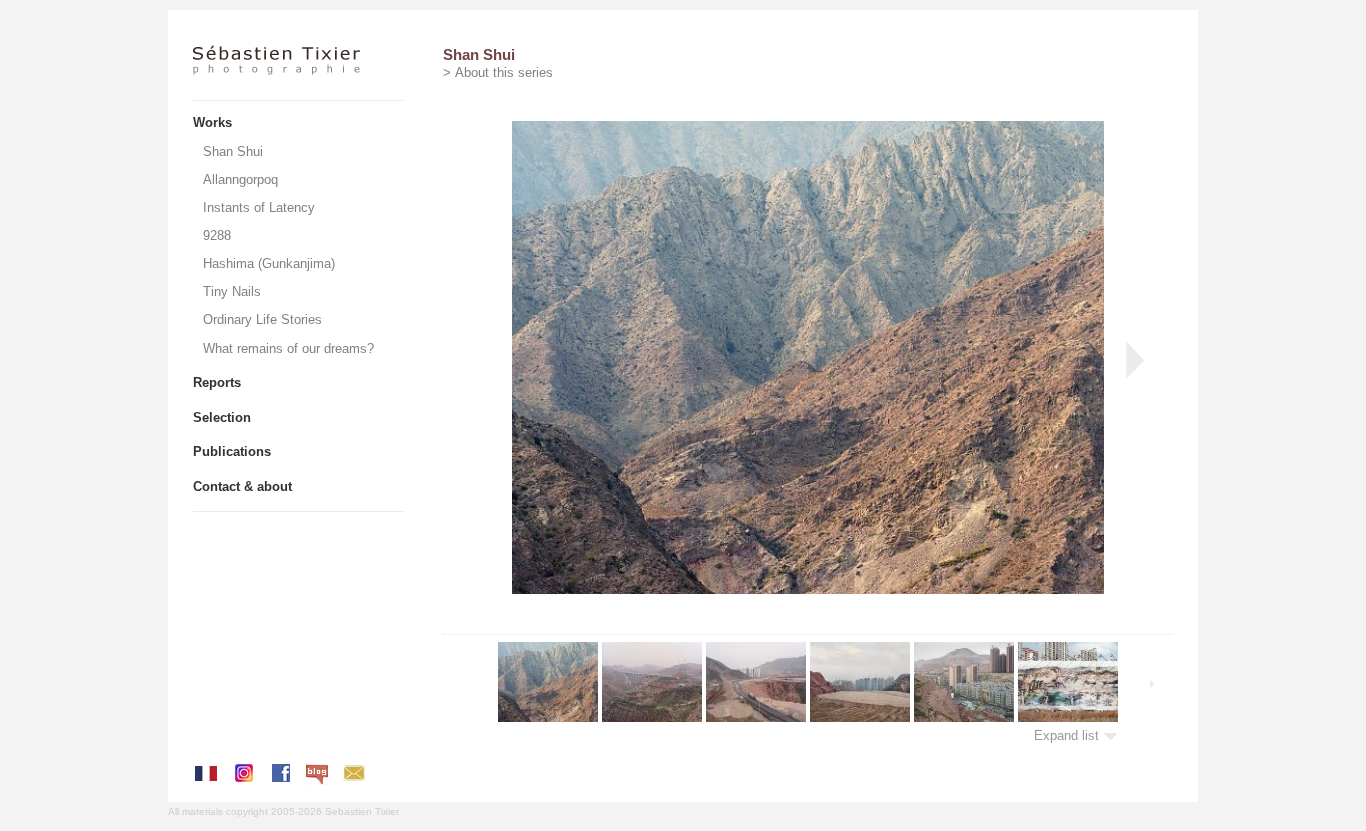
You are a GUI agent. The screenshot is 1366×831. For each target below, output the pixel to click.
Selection (222, 417)
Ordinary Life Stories (262, 319)
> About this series (498, 72)
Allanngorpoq (240, 179)
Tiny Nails (232, 291)
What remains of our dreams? (288, 348)
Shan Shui (233, 151)
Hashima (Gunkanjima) (269, 263)
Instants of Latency (259, 207)
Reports (217, 382)
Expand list (1068, 735)
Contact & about (242, 486)
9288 (217, 235)
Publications (232, 451)
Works (212, 122)
